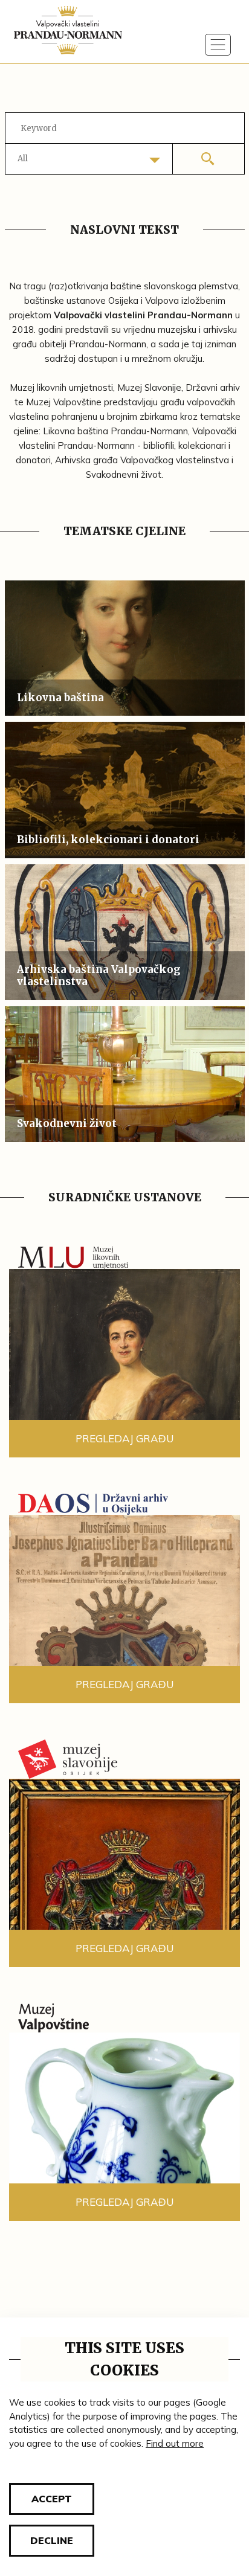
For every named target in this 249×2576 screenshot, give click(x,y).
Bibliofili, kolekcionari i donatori (108, 840)
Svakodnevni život (67, 1123)
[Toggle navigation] (218, 45)
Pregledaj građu (124, 1438)
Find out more (175, 2443)
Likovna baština (60, 698)
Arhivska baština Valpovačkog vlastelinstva (99, 975)
